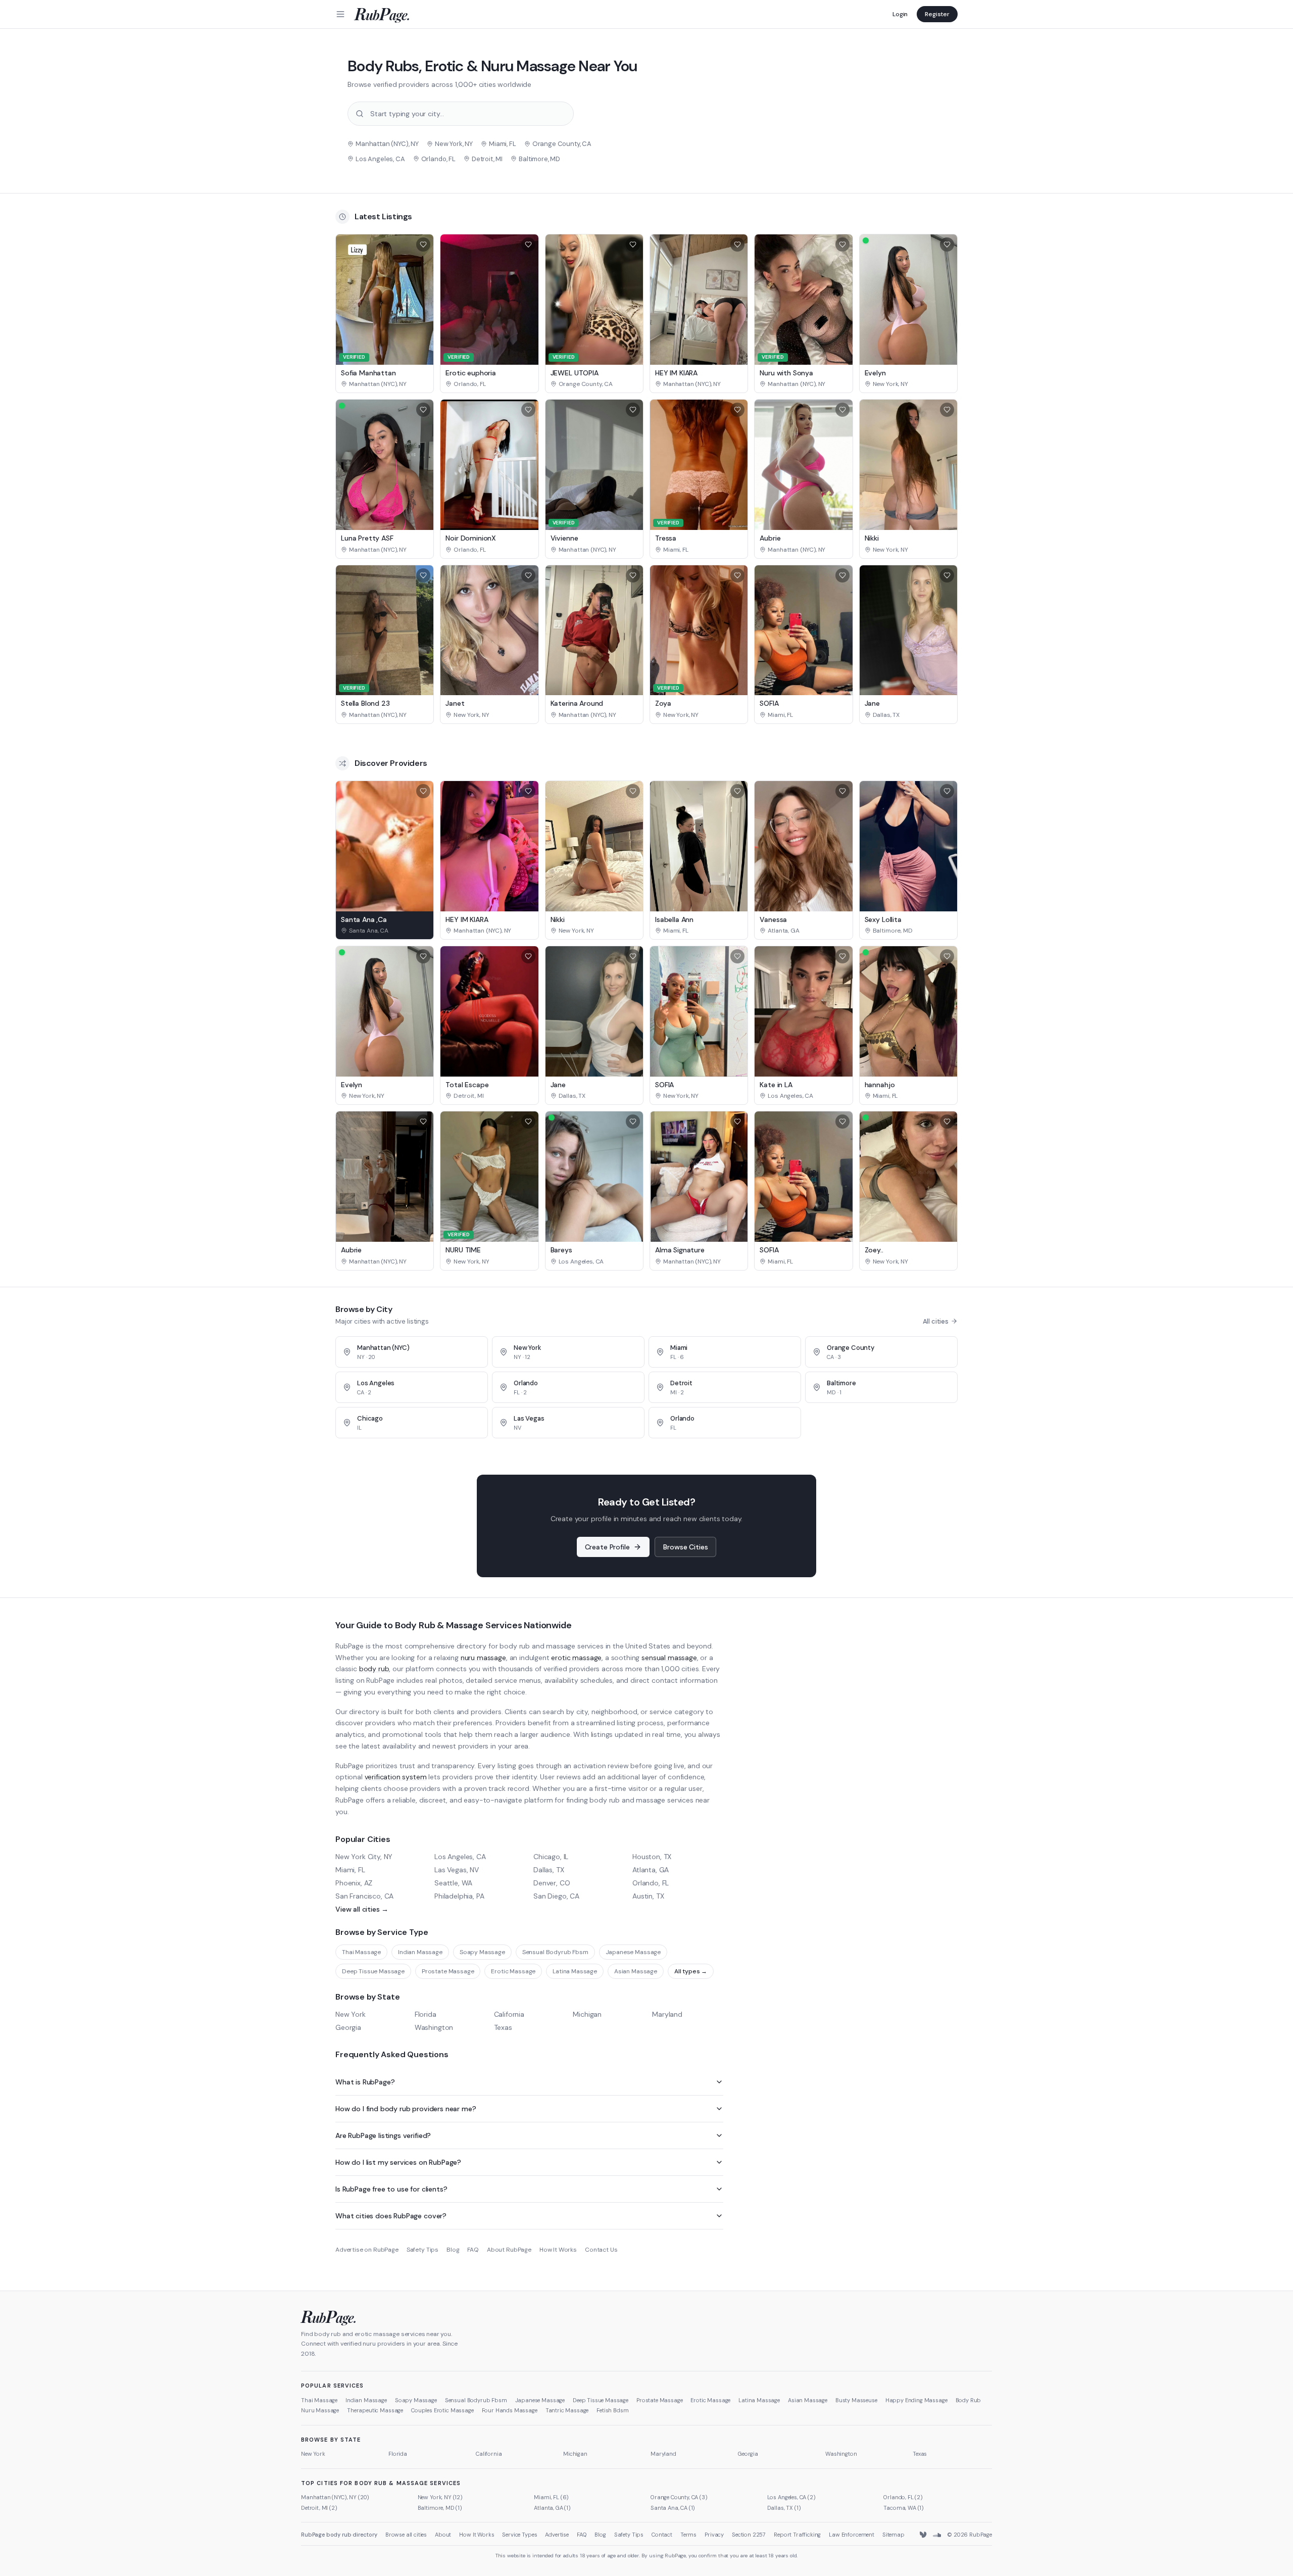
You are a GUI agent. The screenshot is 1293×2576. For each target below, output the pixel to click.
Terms (688, 2535)
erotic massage (576, 1658)
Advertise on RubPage (367, 2250)
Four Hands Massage (510, 2410)
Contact (662, 2535)
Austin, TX (648, 1896)
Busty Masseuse (856, 2400)
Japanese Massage (633, 1952)
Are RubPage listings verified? (383, 2135)
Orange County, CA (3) (679, 2497)
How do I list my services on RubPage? (398, 2162)
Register (937, 14)
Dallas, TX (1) (784, 2508)
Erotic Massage (513, 1971)
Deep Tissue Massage (373, 1971)
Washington (434, 2027)
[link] (385, 384)
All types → (691, 1971)
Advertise (557, 2535)
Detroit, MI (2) (319, 2508)
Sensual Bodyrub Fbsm (555, 1952)
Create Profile (607, 1547)
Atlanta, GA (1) (552, 2508)
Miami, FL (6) (551, 2497)
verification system (396, 1777)
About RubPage (509, 2250)
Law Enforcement (852, 2535)
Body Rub (968, 2400)
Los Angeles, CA (460, 1857)
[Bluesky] (924, 2535)
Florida (426, 2014)
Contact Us (601, 2250)
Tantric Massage (567, 2410)
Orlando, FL (651, 1883)
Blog (453, 2250)
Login (900, 14)
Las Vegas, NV (457, 1870)
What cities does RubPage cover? (391, 2216)
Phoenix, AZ (354, 1883)
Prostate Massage (448, 1971)
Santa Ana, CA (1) (673, 2508)
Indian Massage (420, 1952)
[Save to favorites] (423, 245)
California (509, 2014)
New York (351, 2014)
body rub (374, 1669)
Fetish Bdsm (612, 2410)
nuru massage (483, 1658)
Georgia (348, 2027)
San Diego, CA (556, 1896)
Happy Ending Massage (916, 2400)
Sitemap (893, 2535)
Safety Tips (422, 2250)
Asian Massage (636, 1971)
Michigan (587, 2014)
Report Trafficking (797, 2535)
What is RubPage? (365, 2082)
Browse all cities (406, 2535)
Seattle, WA (453, 1883)
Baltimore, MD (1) (440, 2508)
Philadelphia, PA (459, 1896)
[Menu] (340, 14)
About (443, 2535)
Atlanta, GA (651, 1870)
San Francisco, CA (364, 1896)
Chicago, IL (551, 1857)
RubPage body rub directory (339, 2535)
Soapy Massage (482, 1952)
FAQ (473, 2250)
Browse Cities (685, 1547)
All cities (936, 1321)
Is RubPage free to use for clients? (391, 2189)
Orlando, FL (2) (903, 2497)
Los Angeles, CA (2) (791, 2497)
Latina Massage (575, 1971)
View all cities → (362, 1909)
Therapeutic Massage (375, 2410)
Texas (503, 2027)
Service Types (519, 2535)
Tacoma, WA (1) (904, 2508)
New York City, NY (364, 1857)
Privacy (714, 2535)
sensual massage (669, 1658)
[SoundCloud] (937, 2535)
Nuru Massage (320, 2410)
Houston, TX (652, 1857)
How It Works (558, 2250)
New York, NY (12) (440, 2497)
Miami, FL (350, 1870)
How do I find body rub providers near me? (406, 2109)
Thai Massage (361, 1952)
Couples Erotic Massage (442, 2410)
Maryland (667, 2014)
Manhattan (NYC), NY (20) (335, 2497)
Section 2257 (749, 2535)
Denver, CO (552, 1883)
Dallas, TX (549, 1870)
